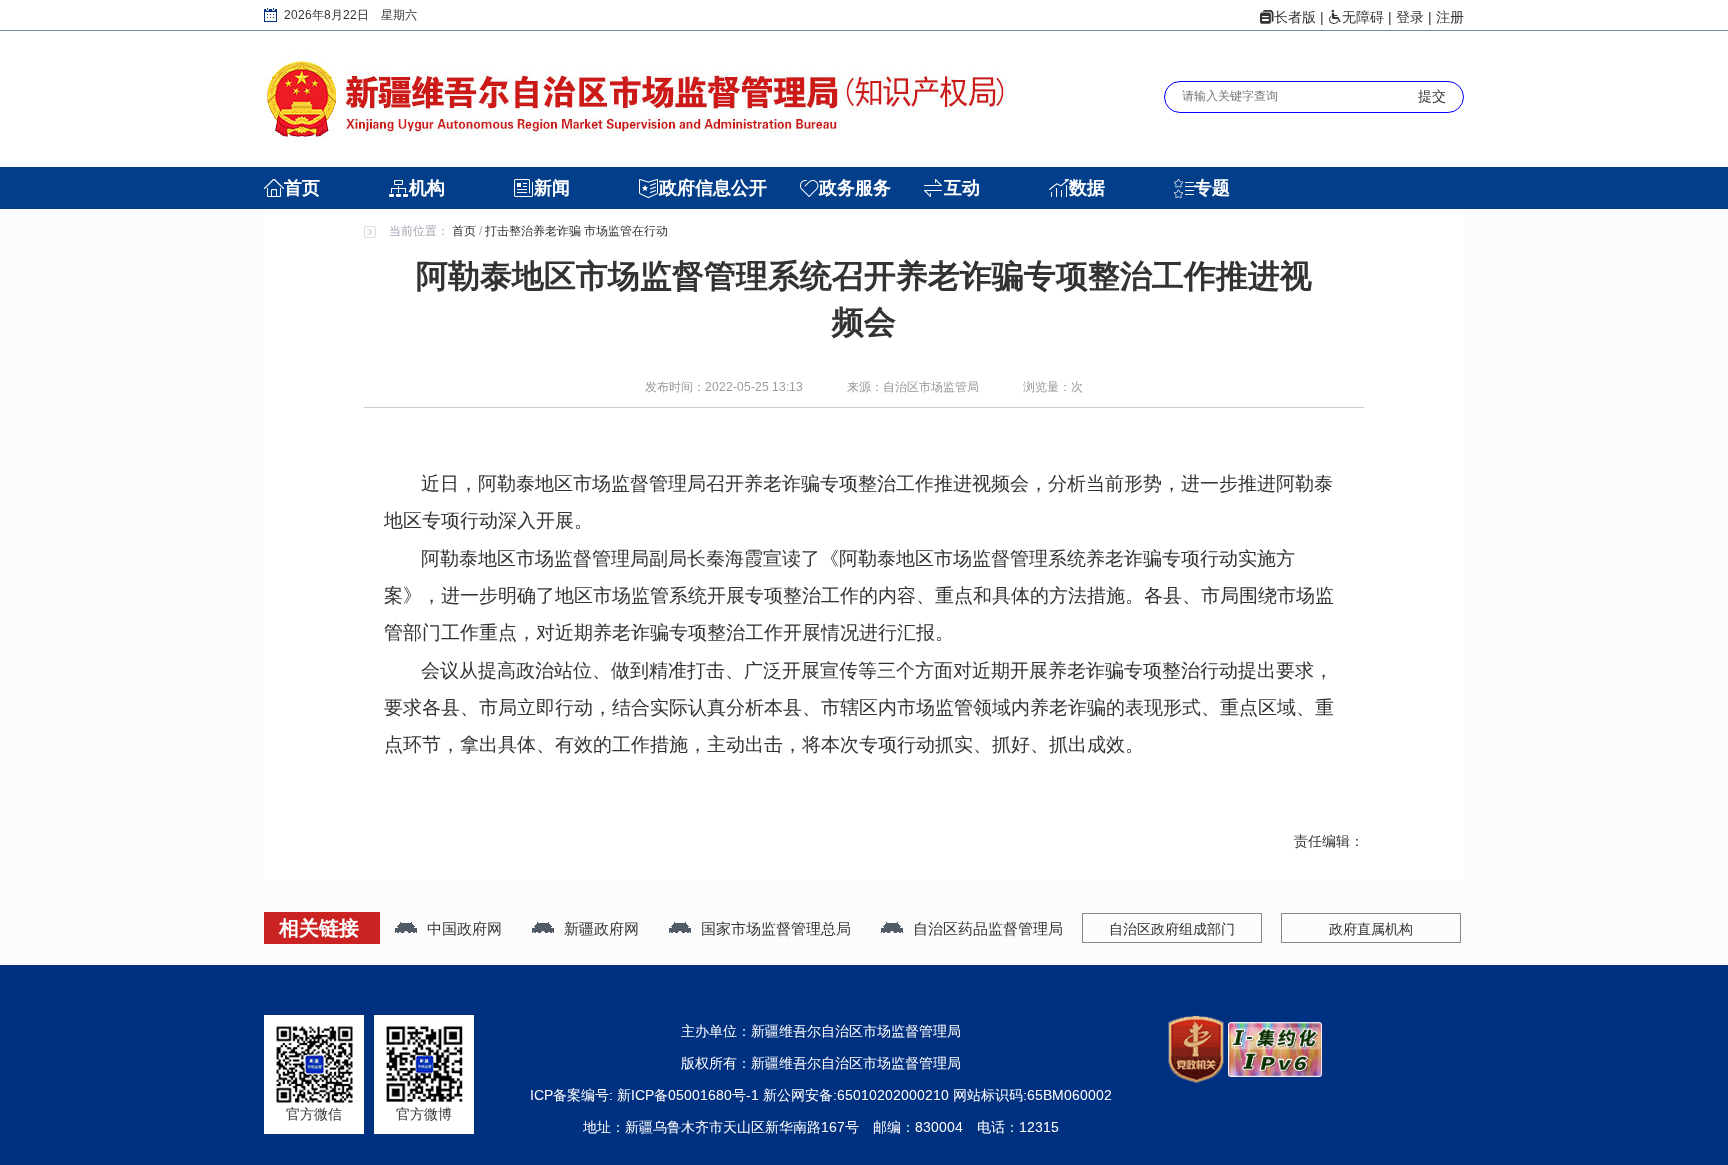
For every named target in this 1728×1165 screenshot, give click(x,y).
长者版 (1295, 17)
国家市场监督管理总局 (776, 928)
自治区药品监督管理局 (988, 928)
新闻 (552, 188)
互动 (962, 188)
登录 (1410, 17)
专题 (1212, 188)
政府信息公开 (713, 188)
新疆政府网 (601, 928)
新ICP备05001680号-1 (690, 1095)
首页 (302, 188)
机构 (427, 188)
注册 (1450, 17)
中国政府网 (464, 928)
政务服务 (855, 188)
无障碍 (1363, 17)
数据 (1087, 188)
